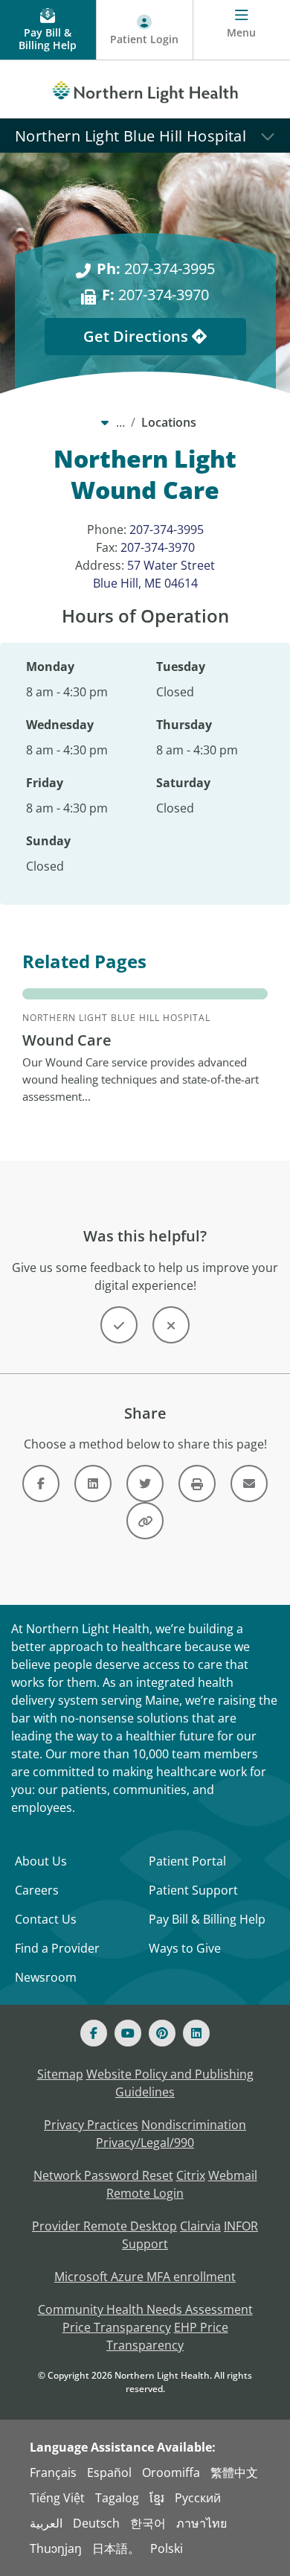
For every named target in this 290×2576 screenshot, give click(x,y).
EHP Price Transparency (167, 2336)
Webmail (233, 2175)
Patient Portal (187, 1861)
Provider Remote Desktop (104, 2226)
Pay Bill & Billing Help (207, 1919)
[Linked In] (196, 2033)
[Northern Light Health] (145, 89)
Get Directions (138, 336)
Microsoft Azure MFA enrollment (145, 2277)
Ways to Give (185, 1948)
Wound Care (67, 1040)
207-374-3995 (156, 268)
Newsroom (46, 1977)
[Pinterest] (162, 2033)
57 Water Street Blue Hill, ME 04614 (154, 574)
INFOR (241, 2226)
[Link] (41, 1483)
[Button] (119, 1325)
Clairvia (200, 2226)
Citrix (191, 2175)
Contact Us (46, 1919)
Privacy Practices (91, 2125)
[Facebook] (94, 2033)
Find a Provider (57, 1948)
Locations (169, 422)
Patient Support (193, 1890)
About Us (41, 1861)
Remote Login (145, 2193)
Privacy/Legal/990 (145, 2143)
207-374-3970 (155, 295)
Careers (37, 1890)
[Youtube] (128, 2033)
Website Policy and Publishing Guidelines (170, 2083)
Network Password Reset (103, 2175)
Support (145, 2244)
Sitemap (60, 2074)
